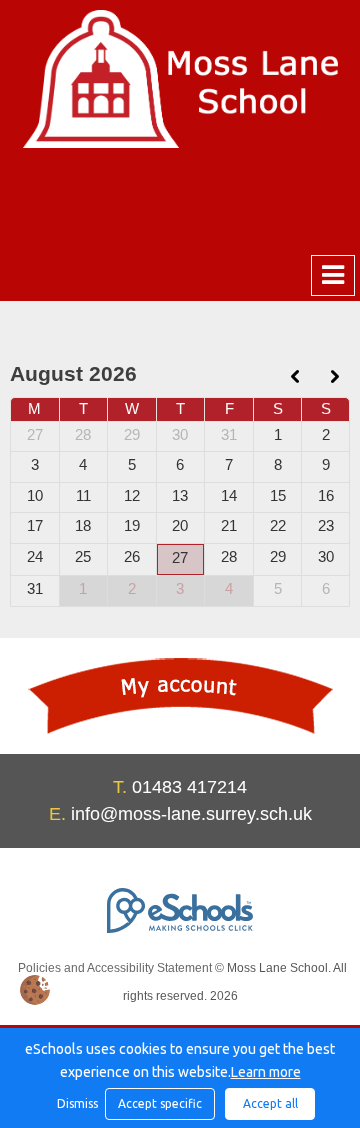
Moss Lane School (180, 79)
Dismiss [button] (76, 1103)
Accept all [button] (270, 1103)
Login (180, 696)
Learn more (266, 1072)
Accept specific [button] (160, 1103)
